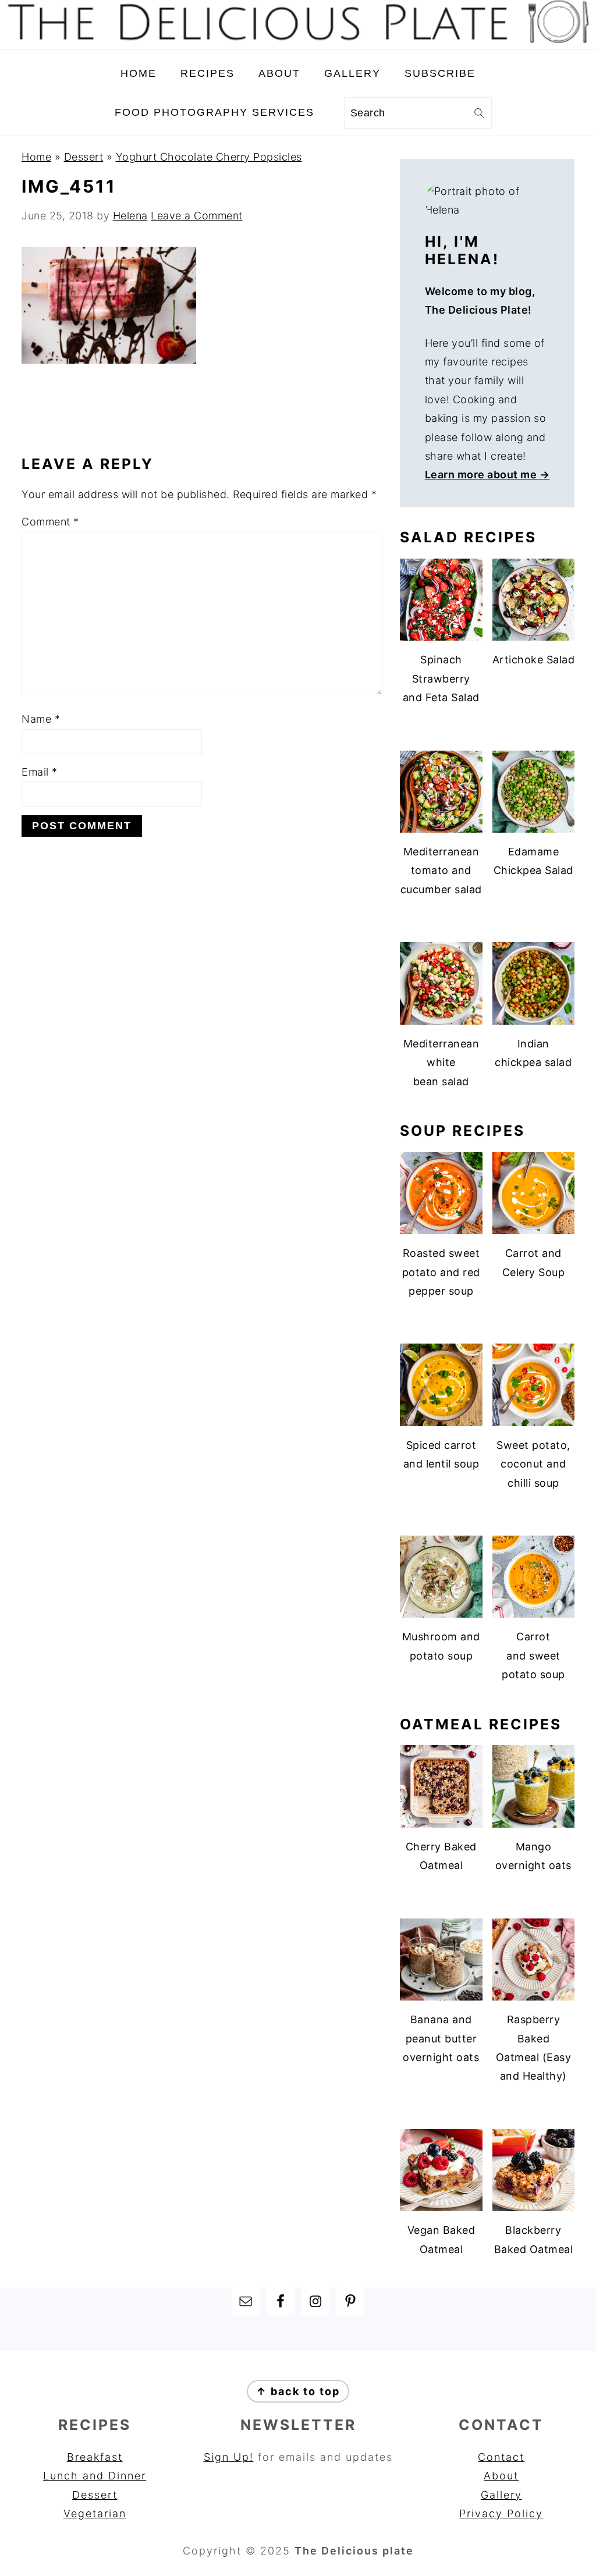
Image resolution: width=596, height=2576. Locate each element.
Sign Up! (229, 2457)
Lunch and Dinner (95, 2476)
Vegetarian (95, 2513)
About (501, 2476)
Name (41, 719)
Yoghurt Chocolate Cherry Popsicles (209, 157)
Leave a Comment (197, 216)
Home (36, 157)
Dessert (84, 157)
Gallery (501, 2495)
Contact (501, 2457)
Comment (50, 522)
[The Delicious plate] (298, 40)
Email (40, 772)
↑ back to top (298, 2391)
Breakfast (95, 2457)
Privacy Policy (501, 2513)
